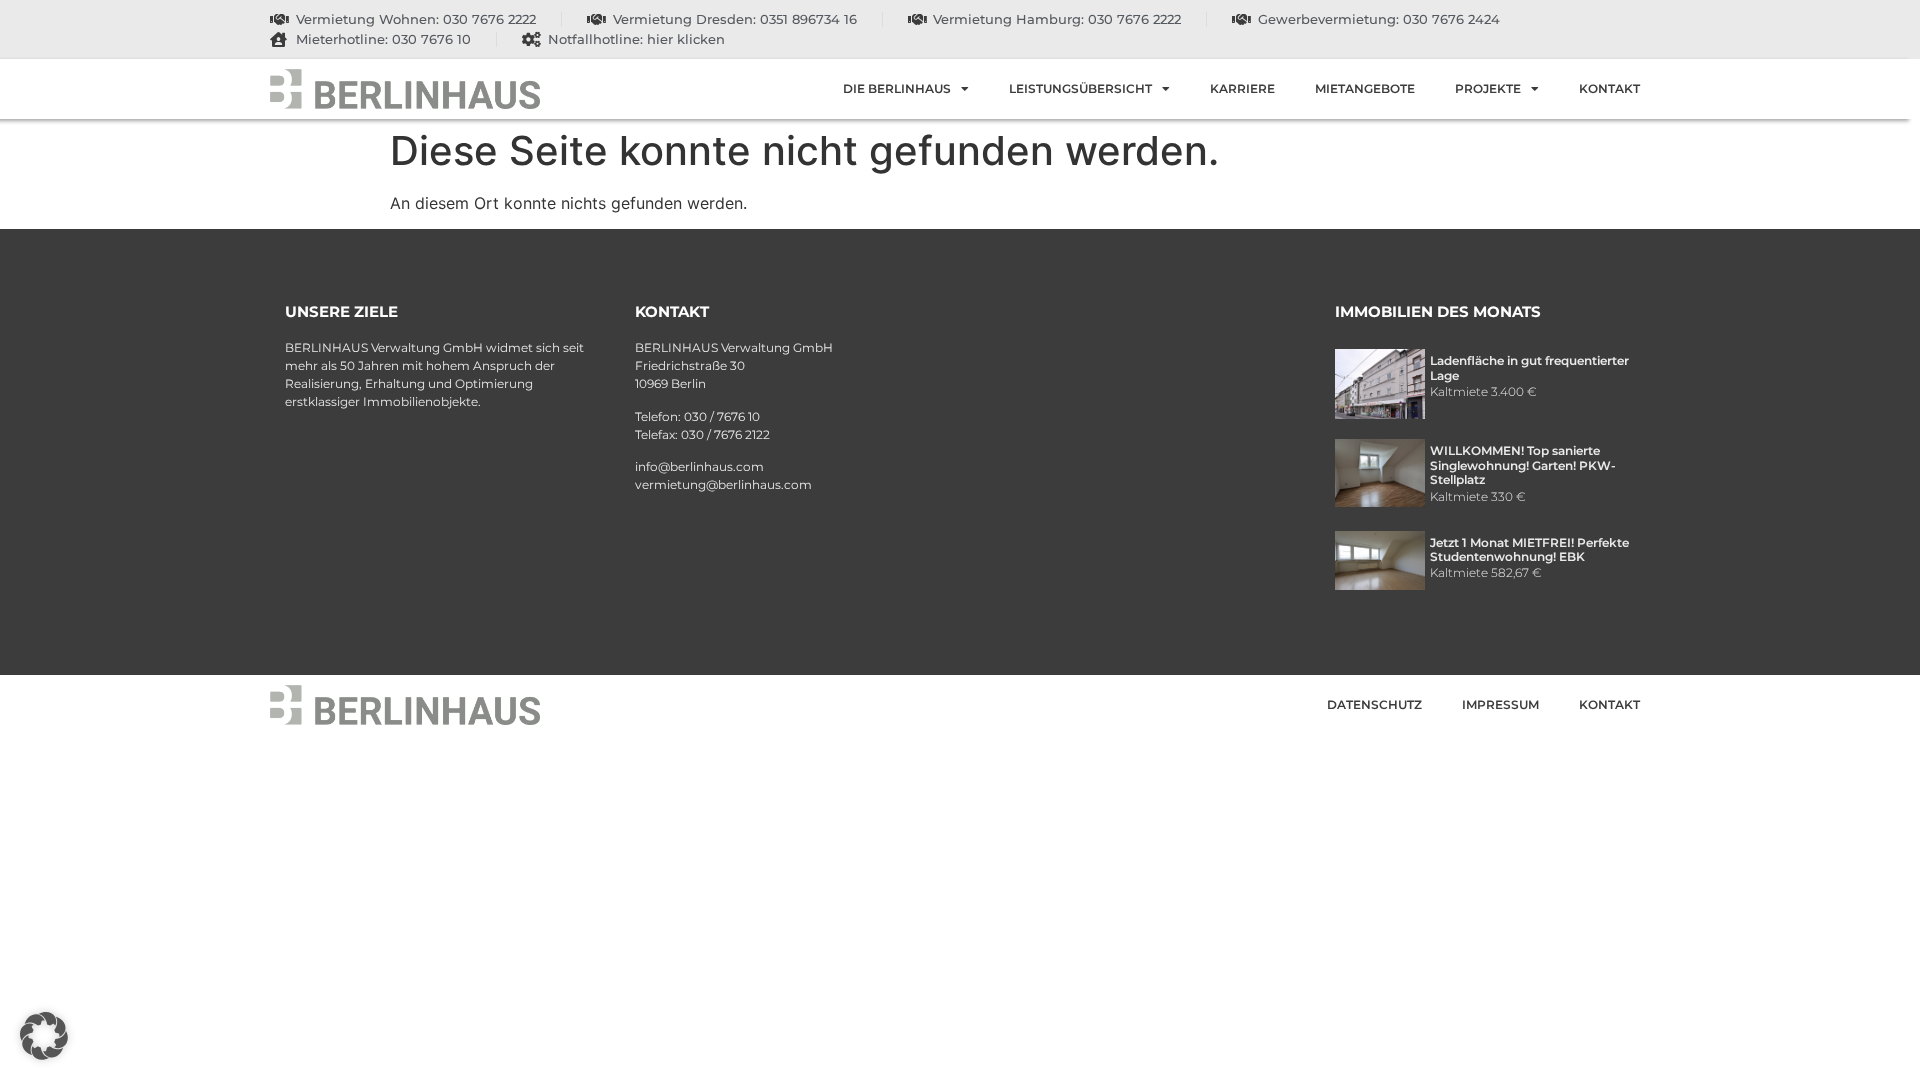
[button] (44, 1036)
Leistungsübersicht (1080, 88)
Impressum (1500, 704)
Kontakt (1609, 88)
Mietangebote (1365, 88)
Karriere (1242, 88)
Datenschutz (1374, 704)
